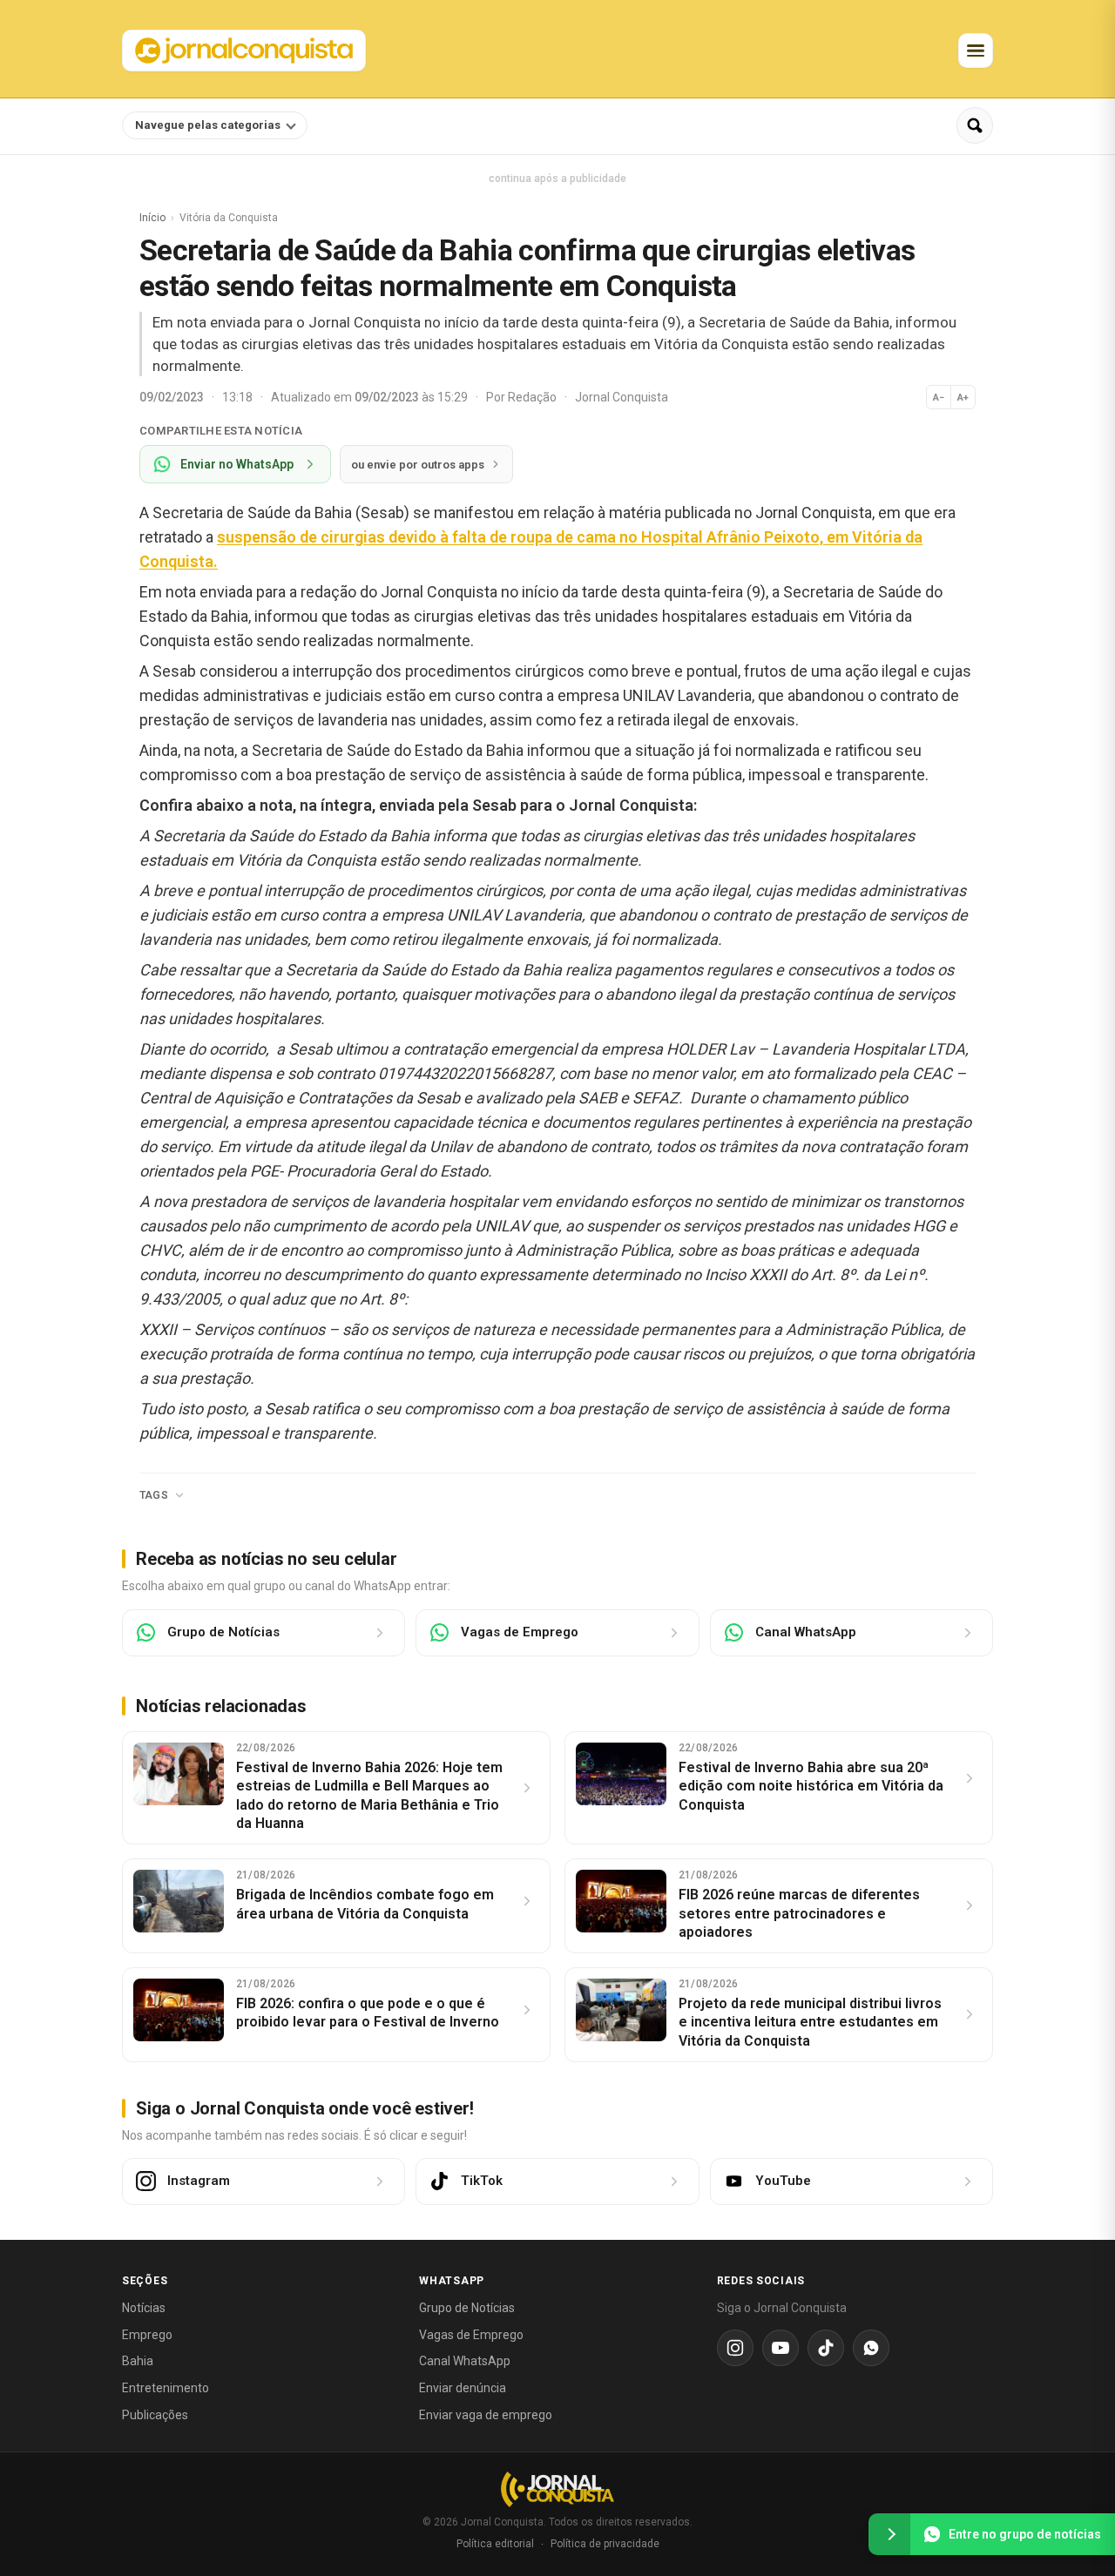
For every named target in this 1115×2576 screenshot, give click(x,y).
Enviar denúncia (463, 2388)
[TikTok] (826, 2348)
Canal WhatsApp (465, 2361)
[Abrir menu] (976, 51)
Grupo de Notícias (467, 2308)
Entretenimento (166, 2388)
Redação (534, 397)
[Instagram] (735, 2348)
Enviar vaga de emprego (486, 2415)
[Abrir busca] (975, 125)
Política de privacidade (605, 2544)
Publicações (155, 2415)
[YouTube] (780, 2348)
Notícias (144, 2308)
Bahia (138, 2361)
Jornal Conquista (622, 397)
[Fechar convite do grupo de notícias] (889, 2534)
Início (152, 218)
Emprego (147, 2335)
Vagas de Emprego (471, 2335)
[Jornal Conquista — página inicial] (557, 2489)
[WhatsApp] (871, 2348)
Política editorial (495, 2544)
